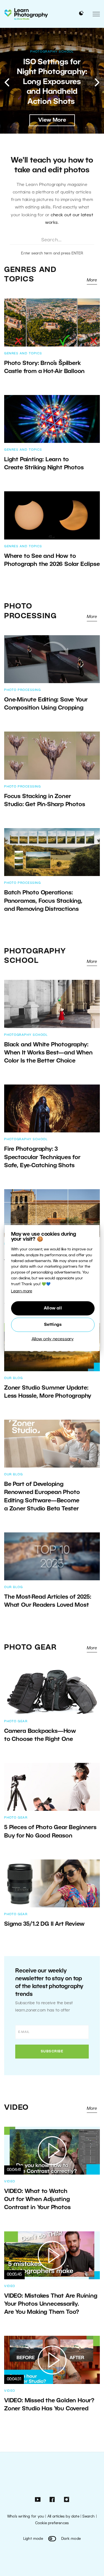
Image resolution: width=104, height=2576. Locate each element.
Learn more (22, 1291)
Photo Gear (30, 1648)
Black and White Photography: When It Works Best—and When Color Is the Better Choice (48, 1053)
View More (52, 120)
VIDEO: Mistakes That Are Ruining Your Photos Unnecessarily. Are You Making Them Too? (51, 2304)
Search (88, 2517)
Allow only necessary (53, 1339)
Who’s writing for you (26, 2517)
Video (17, 2108)
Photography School (52, 52)
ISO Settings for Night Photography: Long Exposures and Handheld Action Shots (52, 82)
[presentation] (7, 82)
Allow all (53, 1308)
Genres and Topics (23, 354)
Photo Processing (22, 690)
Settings (53, 1325)
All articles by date (63, 2517)
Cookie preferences (52, 2523)
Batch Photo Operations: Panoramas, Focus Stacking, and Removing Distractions (43, 901)
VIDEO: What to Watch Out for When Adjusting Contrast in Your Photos (37, 2200)
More (92, 280)
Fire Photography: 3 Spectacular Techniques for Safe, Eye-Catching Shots (42, 1157)
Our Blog (13, 1378)
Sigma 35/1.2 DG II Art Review (45, 1924)
